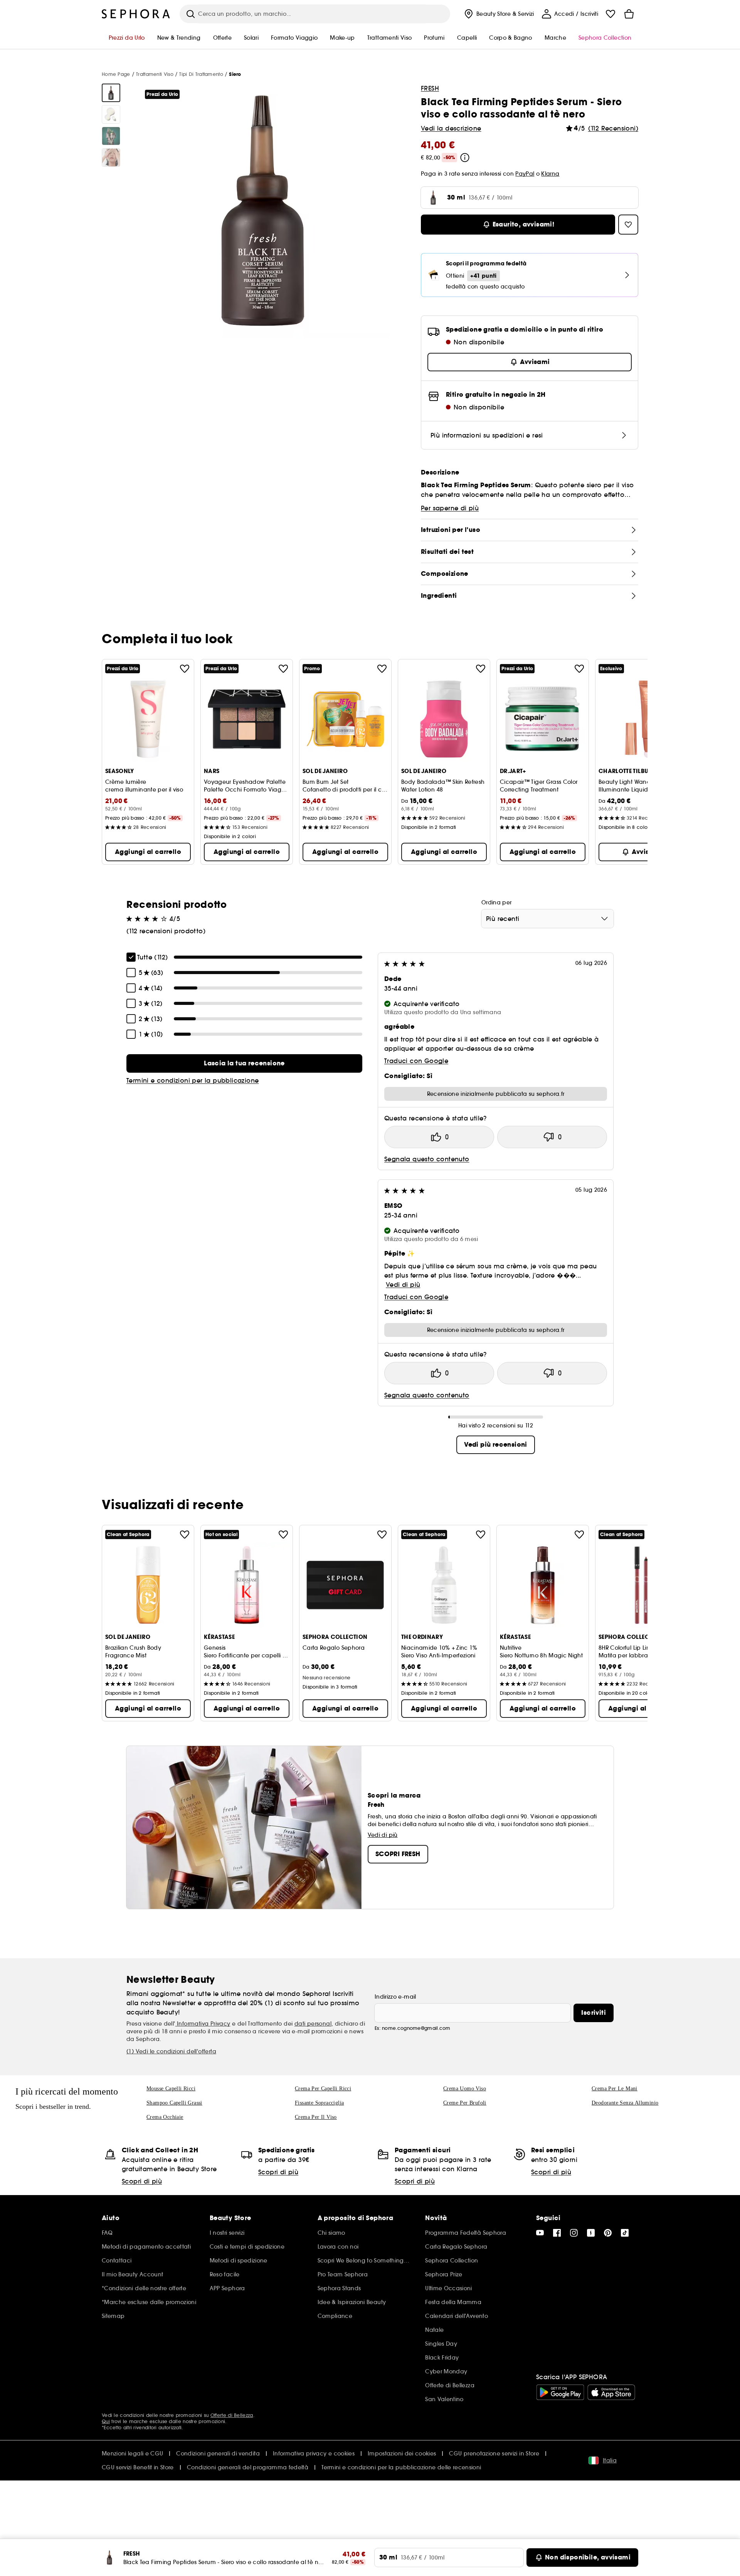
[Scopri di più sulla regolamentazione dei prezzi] (465, 158)
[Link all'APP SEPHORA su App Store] (611, 2392)
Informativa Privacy (203, 2024)
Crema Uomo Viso (465, 2089)
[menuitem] (498, 14)
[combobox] (547, 919)
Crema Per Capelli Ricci (323, 2089)
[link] (244, 1063)
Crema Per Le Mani (615, 2089)
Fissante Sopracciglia (319, 2103)
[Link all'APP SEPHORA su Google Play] (560, 2392)
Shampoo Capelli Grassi (174, 2103)
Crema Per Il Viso (316, 2117)
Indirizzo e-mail (395, 1997)
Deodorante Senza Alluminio (625, 2103)
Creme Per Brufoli (465, 2103)
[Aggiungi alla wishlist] (185, 669)
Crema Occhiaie (165, 2117)
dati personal (313, 2024)
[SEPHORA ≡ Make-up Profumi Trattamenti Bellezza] (136, 14)
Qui (106, 2421)
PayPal (525, 174)
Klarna (550, 174)
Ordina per (497, 902)
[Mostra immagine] (111, 93)
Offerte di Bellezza (232, 2415)
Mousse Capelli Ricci (171, 2089)
